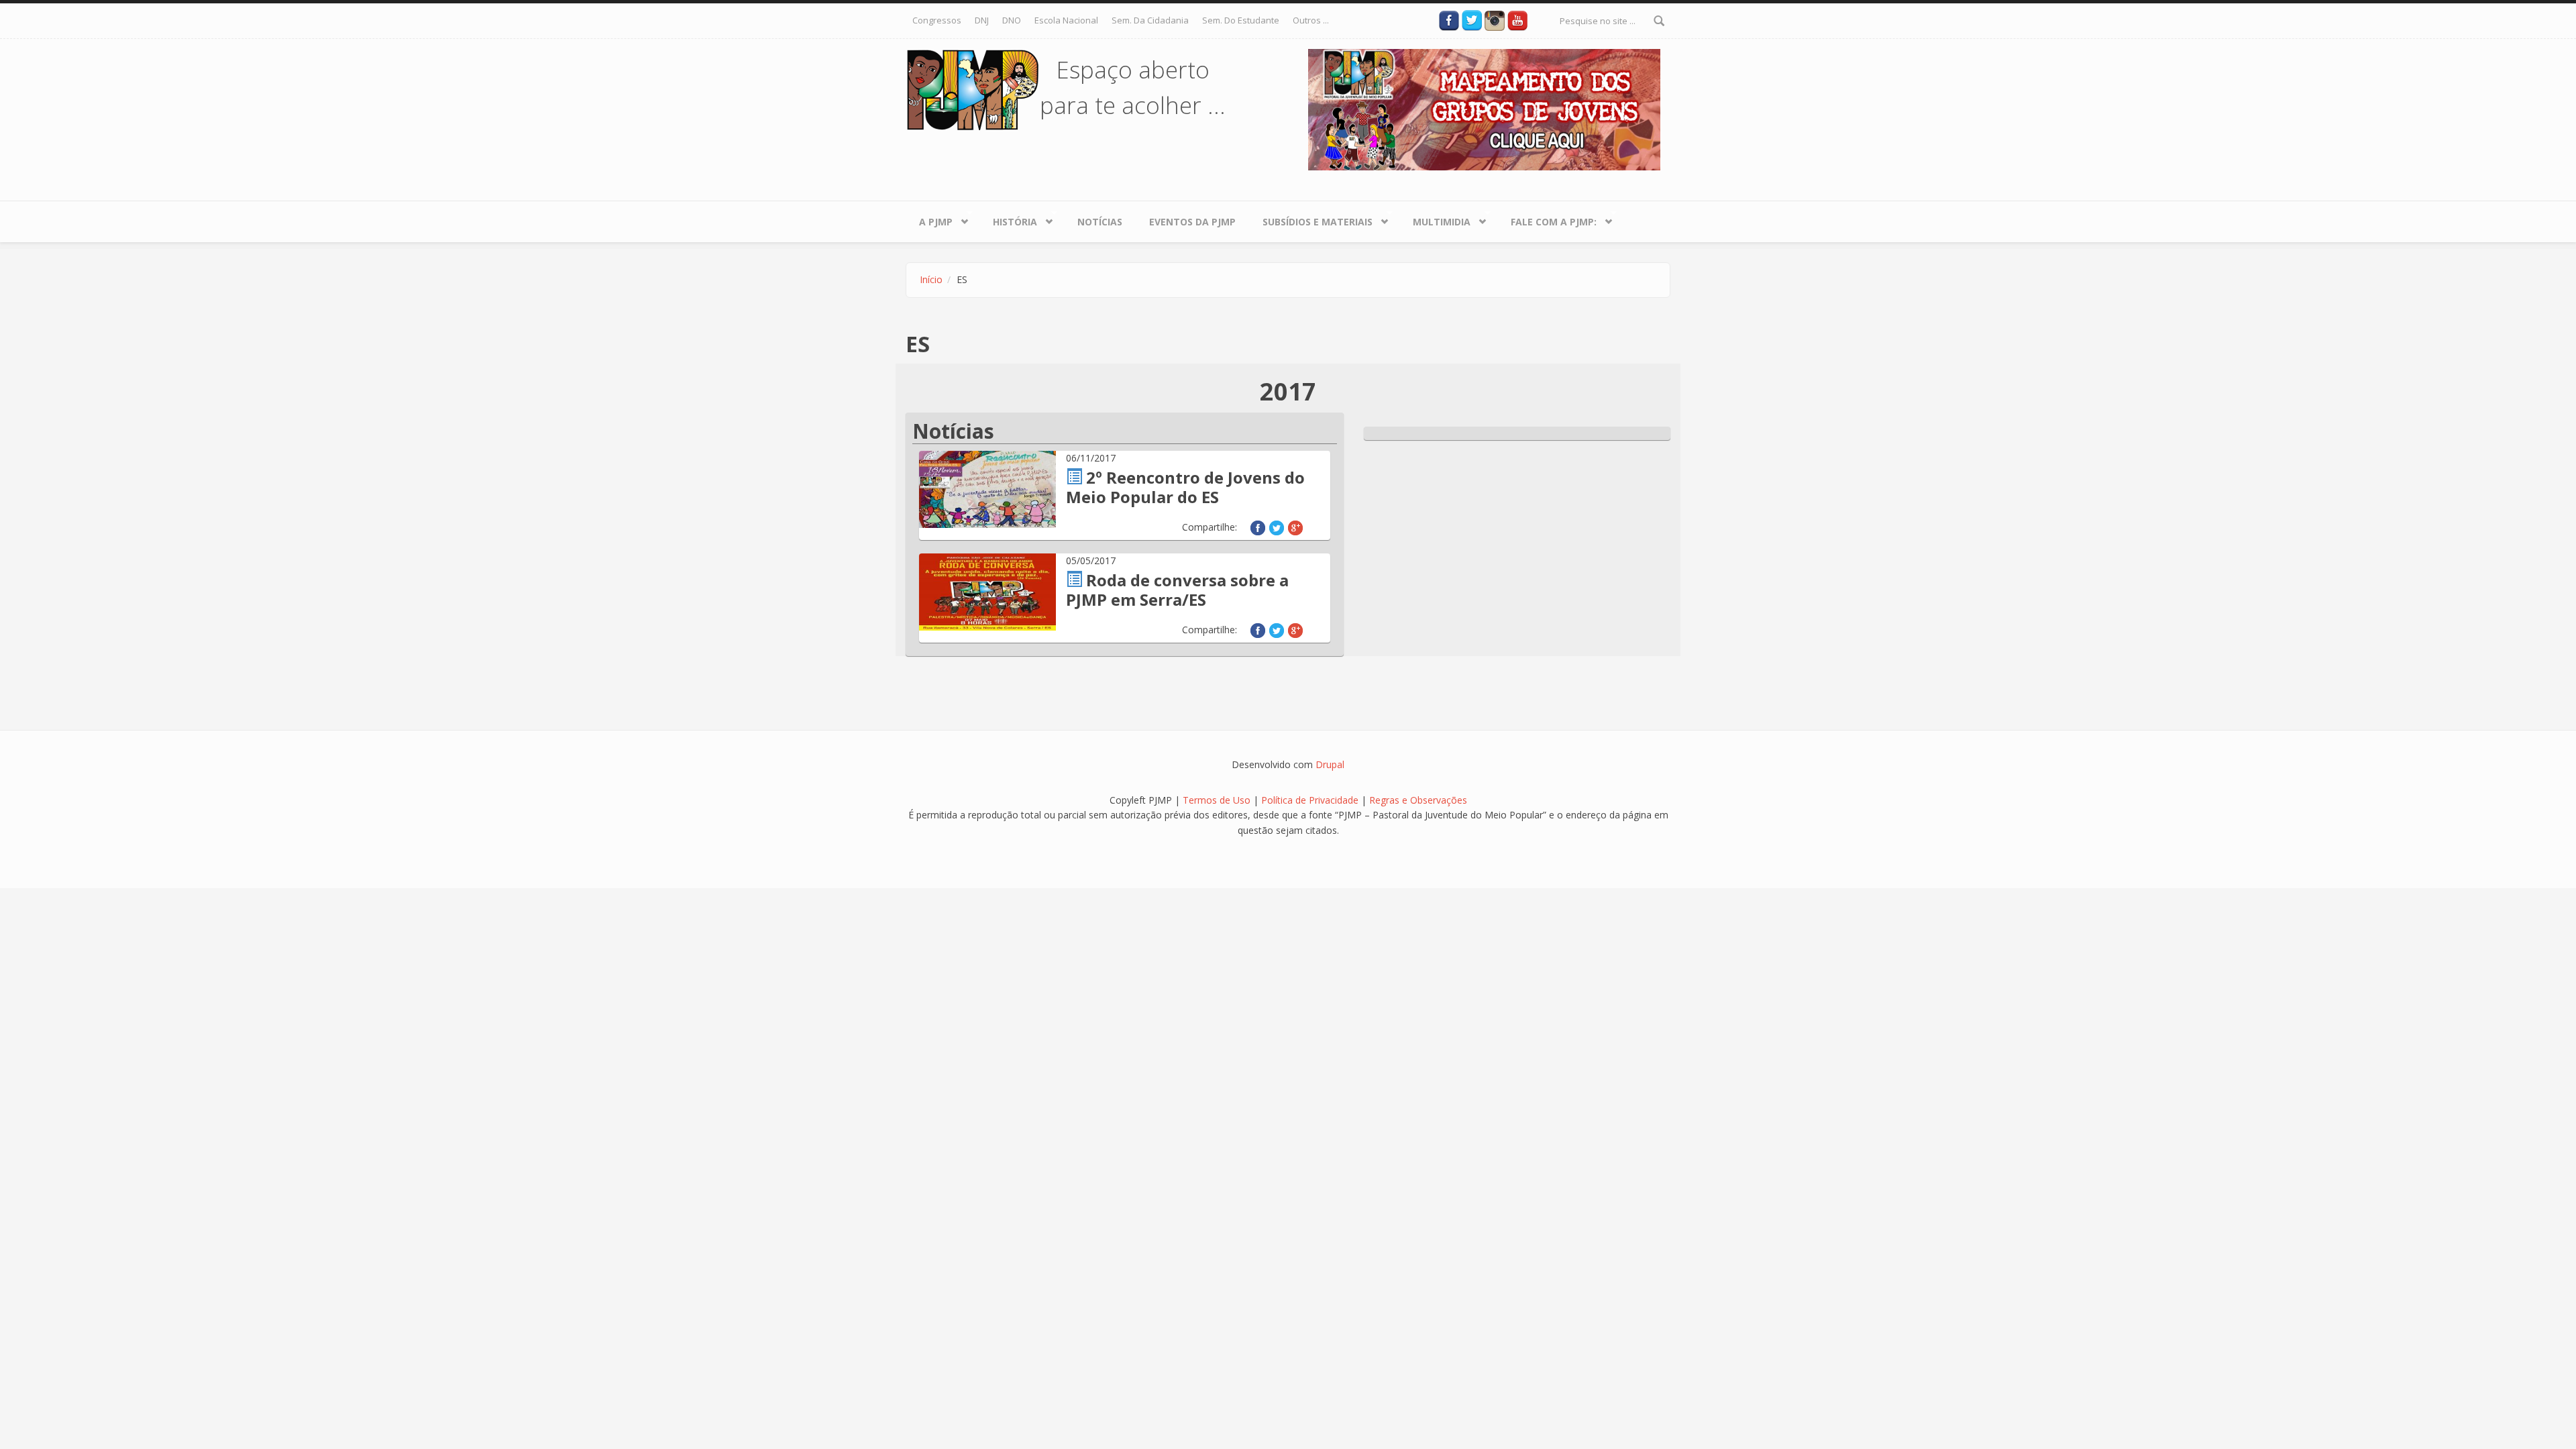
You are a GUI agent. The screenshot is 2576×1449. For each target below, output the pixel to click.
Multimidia (1435, 219)
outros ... (1311, 20)
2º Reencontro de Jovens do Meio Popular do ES (1185, 487)
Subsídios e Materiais (1311, 219)
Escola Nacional (1066, 20)
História (1008, 219)
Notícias (1100, 222)
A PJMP (929, 219)
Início (931, 279)
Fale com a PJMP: (1547, 219)
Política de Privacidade (1311, 800)
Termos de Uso (1217, 800)
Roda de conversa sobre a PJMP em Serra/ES (1177, 590)
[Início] (973, 89)
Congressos (937, 20)
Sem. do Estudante (1241, 20)
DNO (1012, 20)
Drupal (1330, 764)
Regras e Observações (1418, 800)
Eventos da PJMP (1192, 222)
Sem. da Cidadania (1150, 20)
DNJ (982, 20)
